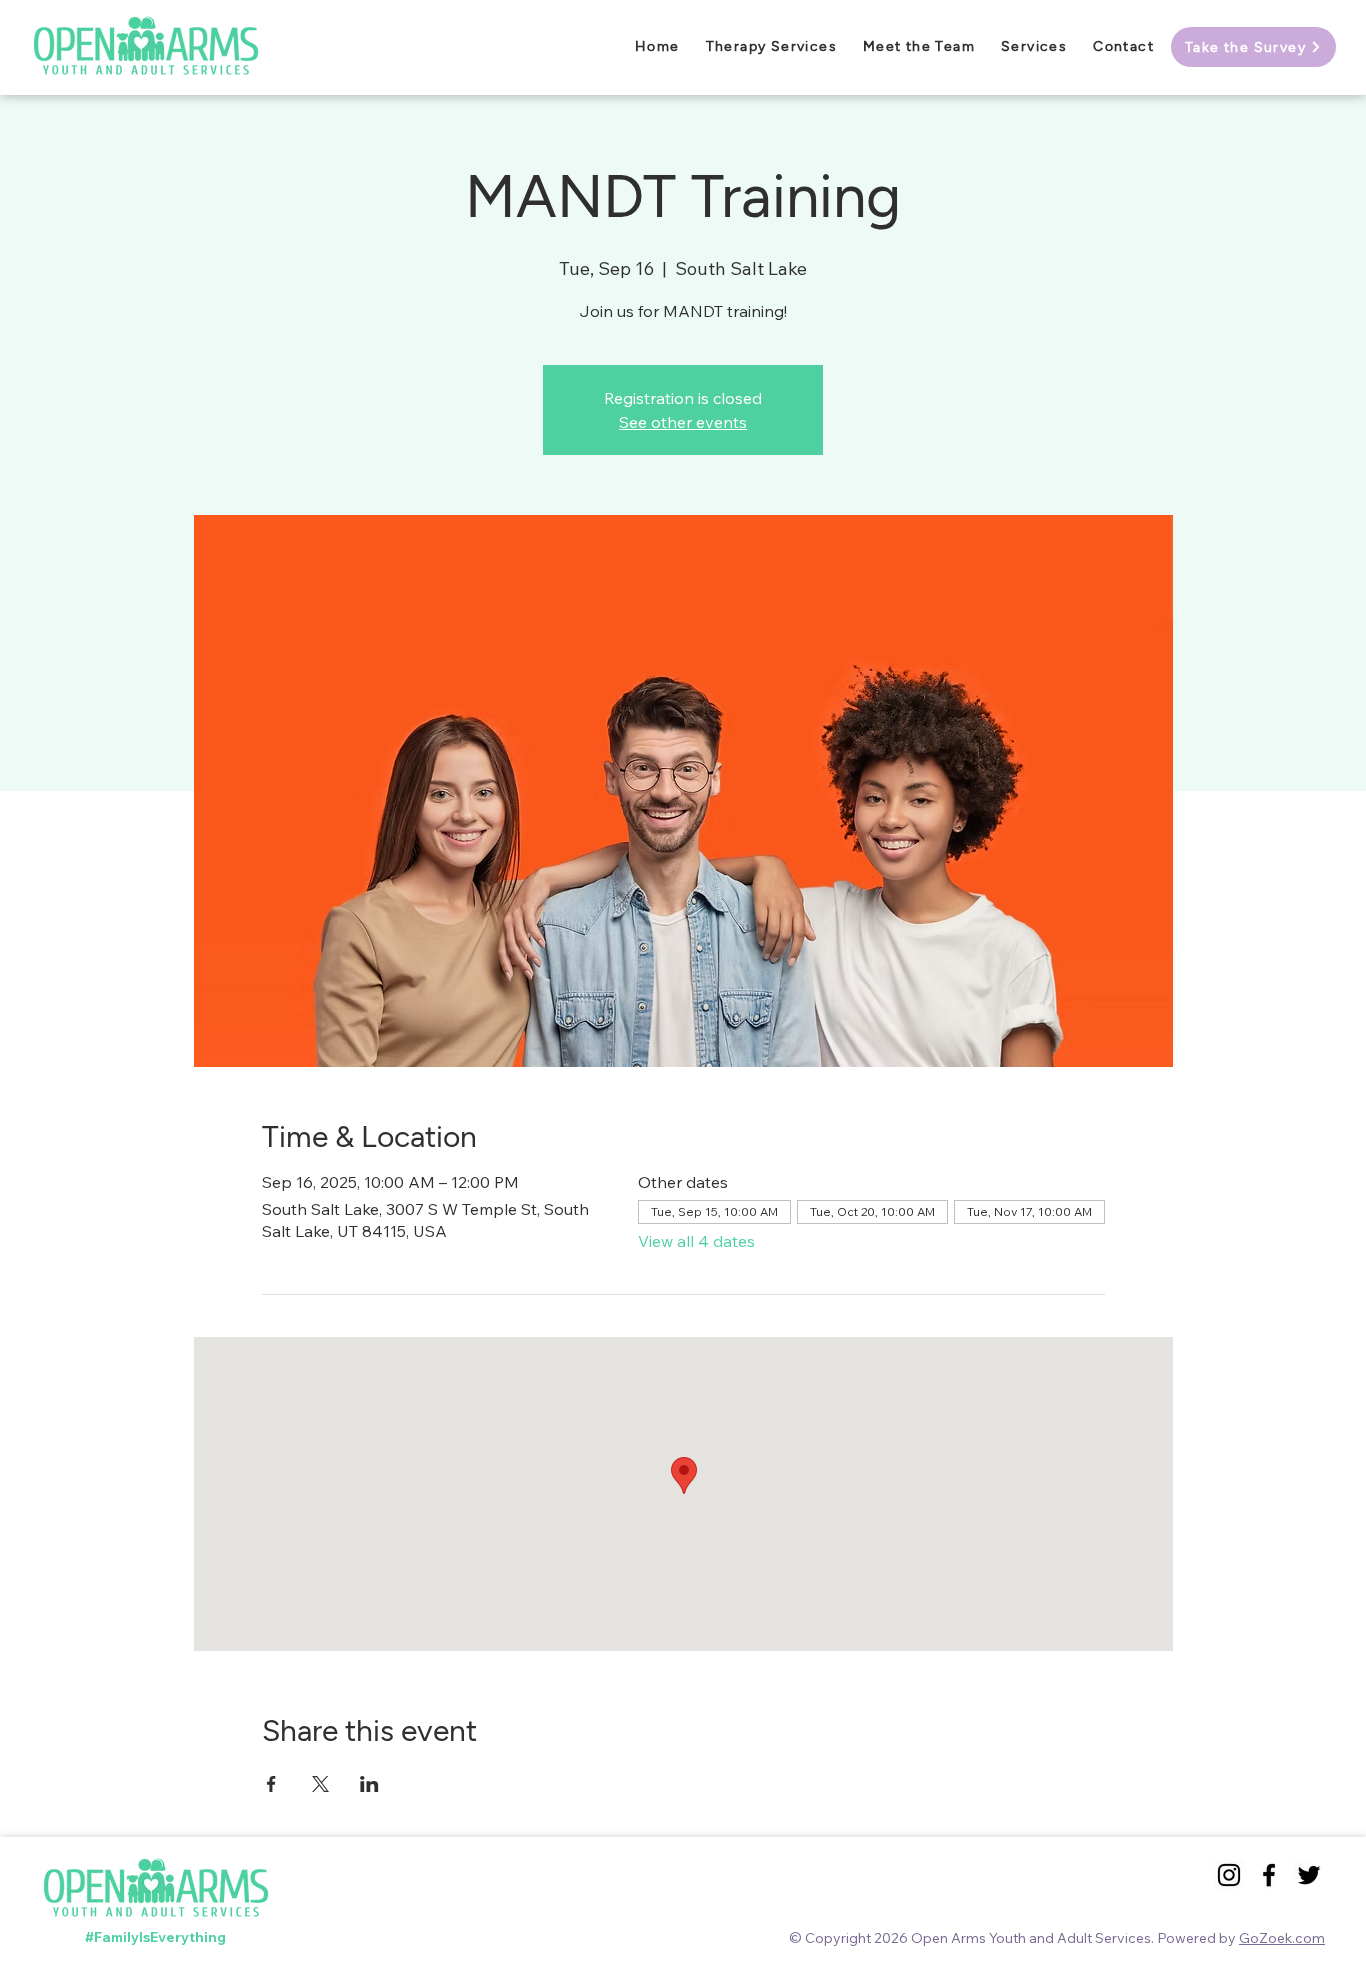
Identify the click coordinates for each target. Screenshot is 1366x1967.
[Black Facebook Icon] (1269, 1875)
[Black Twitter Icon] (1309, 1875)
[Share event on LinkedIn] (369, 1784)
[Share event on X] (320, 1784)
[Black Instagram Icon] (1229, 1875)
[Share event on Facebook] (271, 1784)
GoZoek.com (1282, 1938)
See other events (683, 422)
